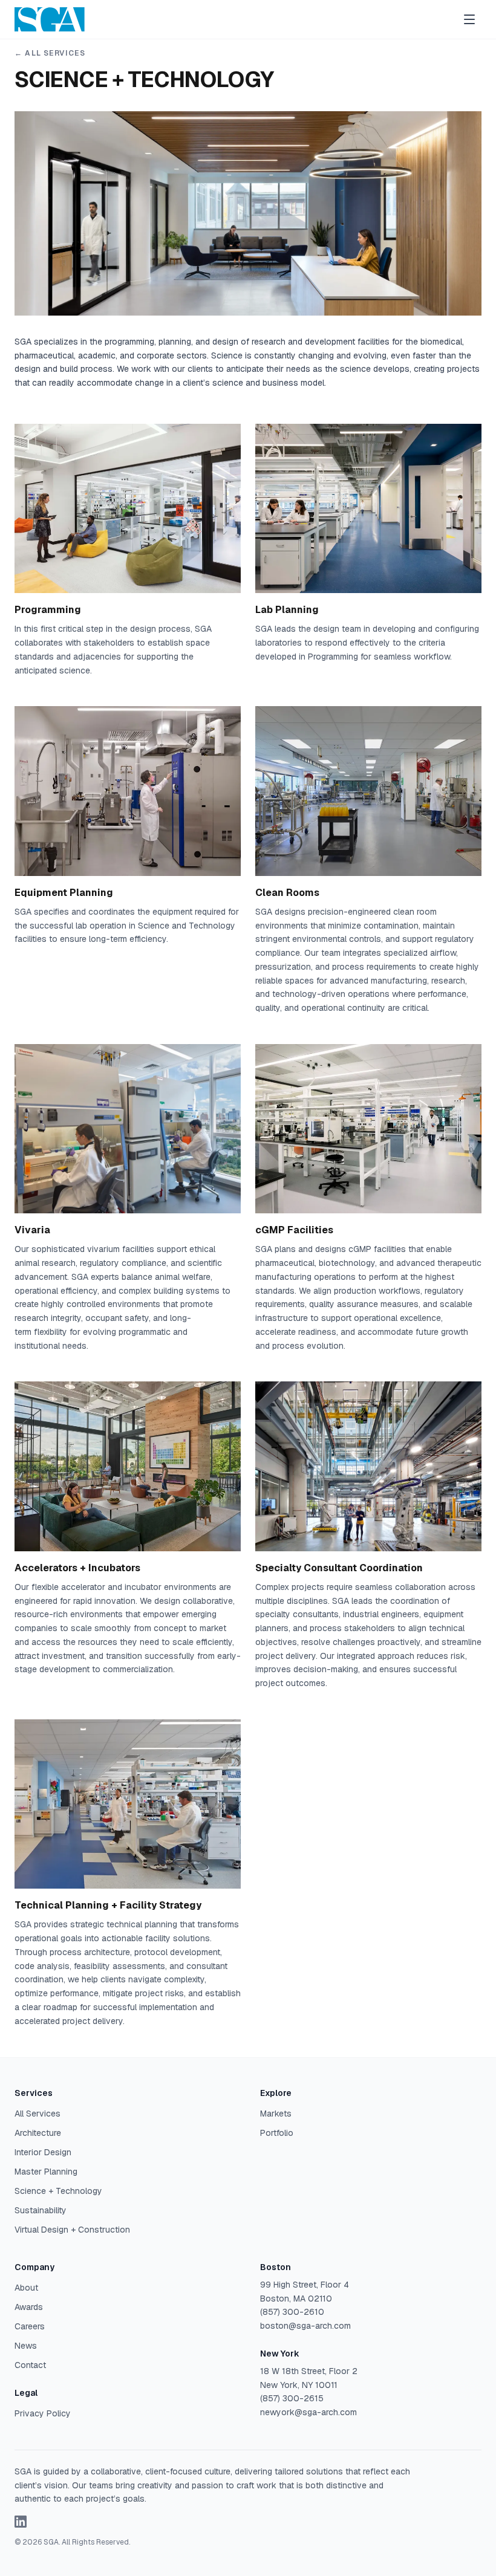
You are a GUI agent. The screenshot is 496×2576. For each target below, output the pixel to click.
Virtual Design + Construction (72, 2230)
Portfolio (277, 2133)
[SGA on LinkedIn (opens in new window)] (21, 2522)
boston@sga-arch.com (305, 2326)
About (26, 2288)
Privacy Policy (43, 2413)
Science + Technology (58, 2191)
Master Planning (46, 2172)
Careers (30, 2326)
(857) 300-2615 (292, 2398)
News (26, 2346)
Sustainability (41, 2210)
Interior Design (43, 2152)
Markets (276, 2114)
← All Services (50, 53)
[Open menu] (469, 19)
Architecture (38, 2133)
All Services (38, 2114)
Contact (30, 2365)
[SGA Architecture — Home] (50, 19)
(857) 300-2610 (292, 2312)
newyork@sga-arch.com (308, 2412)
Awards (29, 2307)
